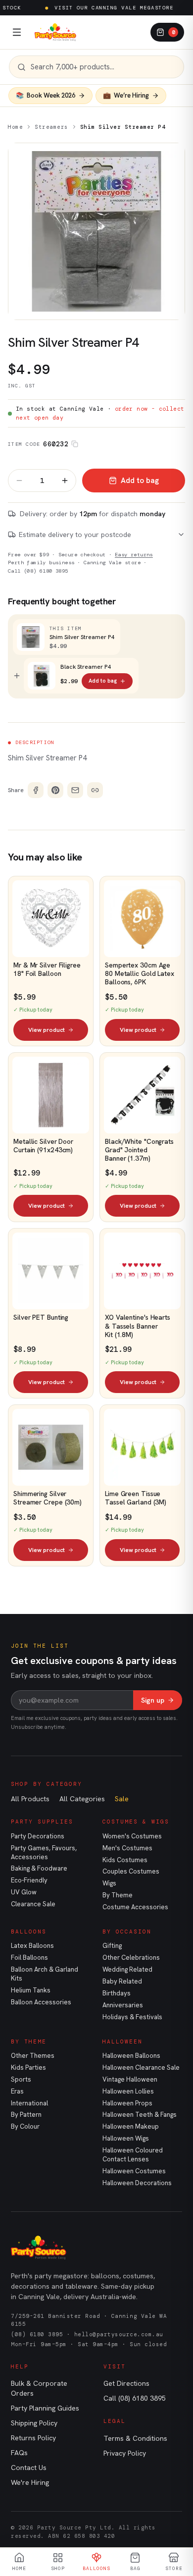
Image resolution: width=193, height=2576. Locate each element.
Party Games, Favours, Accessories (44, 1852)
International (29, 2103)
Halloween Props (127, 2103)
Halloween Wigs (126, 2138)
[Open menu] (17, 32)
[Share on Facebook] (36, 790)
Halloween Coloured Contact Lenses (133, 2155)
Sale (122, 1799)
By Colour (25, 2126)
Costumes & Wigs (136, 1822)
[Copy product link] (95, 790)
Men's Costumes (127, 1848)
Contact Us (29, 2468)
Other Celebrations (131, 1958)
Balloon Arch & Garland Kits (45, 1974)
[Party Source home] (55, 32)
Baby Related (122, 1981)
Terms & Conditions (135, 2438)
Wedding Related (127, 1969)
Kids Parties (28, 2067)
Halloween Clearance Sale (141, 2067)
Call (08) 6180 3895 (38, 571)
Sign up (153, 1700)
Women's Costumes (132, 1836)
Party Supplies (42, 1822)
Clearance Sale (33, 1904)
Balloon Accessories (41, 2002)
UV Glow (24, 1892)
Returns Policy (33, 2438)
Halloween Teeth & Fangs (140, 2115)
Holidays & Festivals (132, 2017)
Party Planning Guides (45, 2408)
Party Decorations (38, 1836)
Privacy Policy (125, 2453)
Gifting (112, 1946)
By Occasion (127, 1932)
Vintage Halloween (130, 2079)
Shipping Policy (34, 2423)
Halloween (122, 2041)
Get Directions (126, 2383)
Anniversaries (123, 2005)
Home (15, 127)
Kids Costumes (125, 1860)
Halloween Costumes (134, 2171)
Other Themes (33, 2056)
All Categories (82, 1799)
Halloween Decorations (137, 2183)
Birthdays (117, 1993)
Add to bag (140, 481)
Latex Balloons (32, 1946)
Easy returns (134, 555)
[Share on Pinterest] (55, 790)
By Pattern (26, 2115)
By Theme (118, 1895)
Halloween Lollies (128, 2091)
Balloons (29, 1932)
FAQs (19, 2453)
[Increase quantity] (65, 481)
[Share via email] (75, 790)
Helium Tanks (31, 1990)
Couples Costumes (131, 1871)
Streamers (51, 127)
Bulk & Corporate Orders (39, 2388)
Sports (21, 2079)
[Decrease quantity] (19, 481)
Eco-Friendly (29, 1880)
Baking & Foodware (39, 1868)
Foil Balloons (29, 1958)
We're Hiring (30, 2482)
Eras (17, 2091)
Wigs (109, 1883)
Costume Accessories (135, 1907)
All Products (30, 1799)
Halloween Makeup (131, 2126)
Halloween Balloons (131, 2056)
